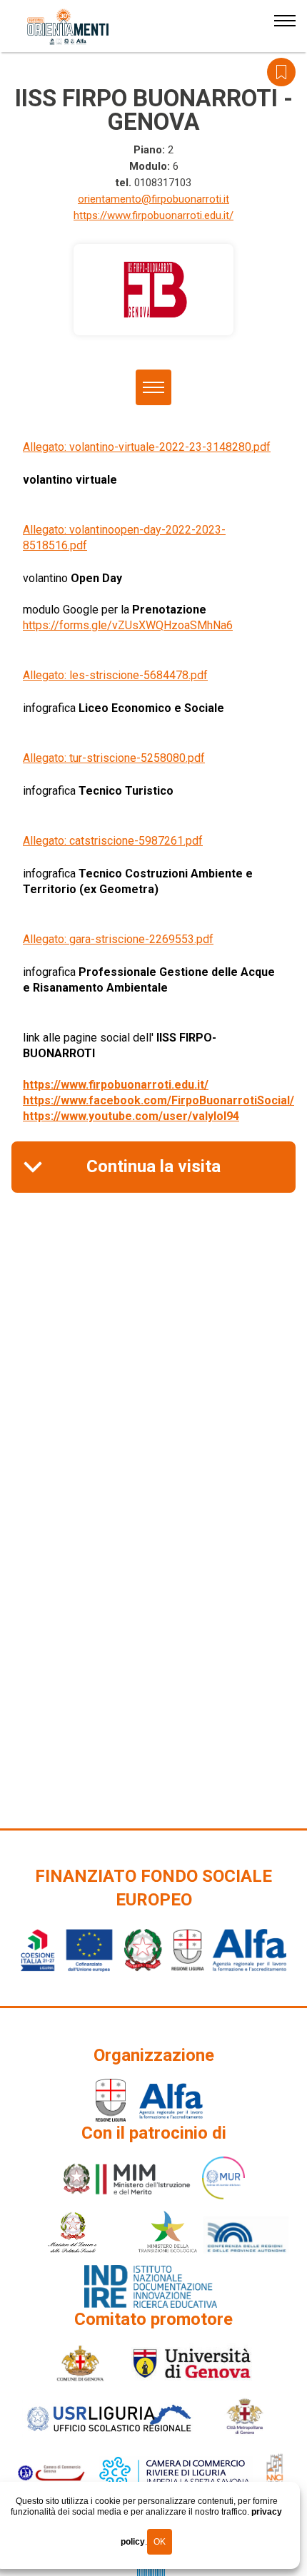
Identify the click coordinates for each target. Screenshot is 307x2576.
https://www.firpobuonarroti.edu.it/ (153, 215)
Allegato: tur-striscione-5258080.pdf (114, 758)
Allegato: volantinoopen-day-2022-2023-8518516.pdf (124, 538)
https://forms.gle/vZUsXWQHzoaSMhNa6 (128, 625)
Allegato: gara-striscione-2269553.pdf (118, 939)
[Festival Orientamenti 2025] (68, 27)
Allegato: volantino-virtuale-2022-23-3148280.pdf (147, 447)
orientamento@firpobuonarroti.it (153, 199)
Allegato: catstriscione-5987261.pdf (113, 841)
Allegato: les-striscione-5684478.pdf (115, 675)
